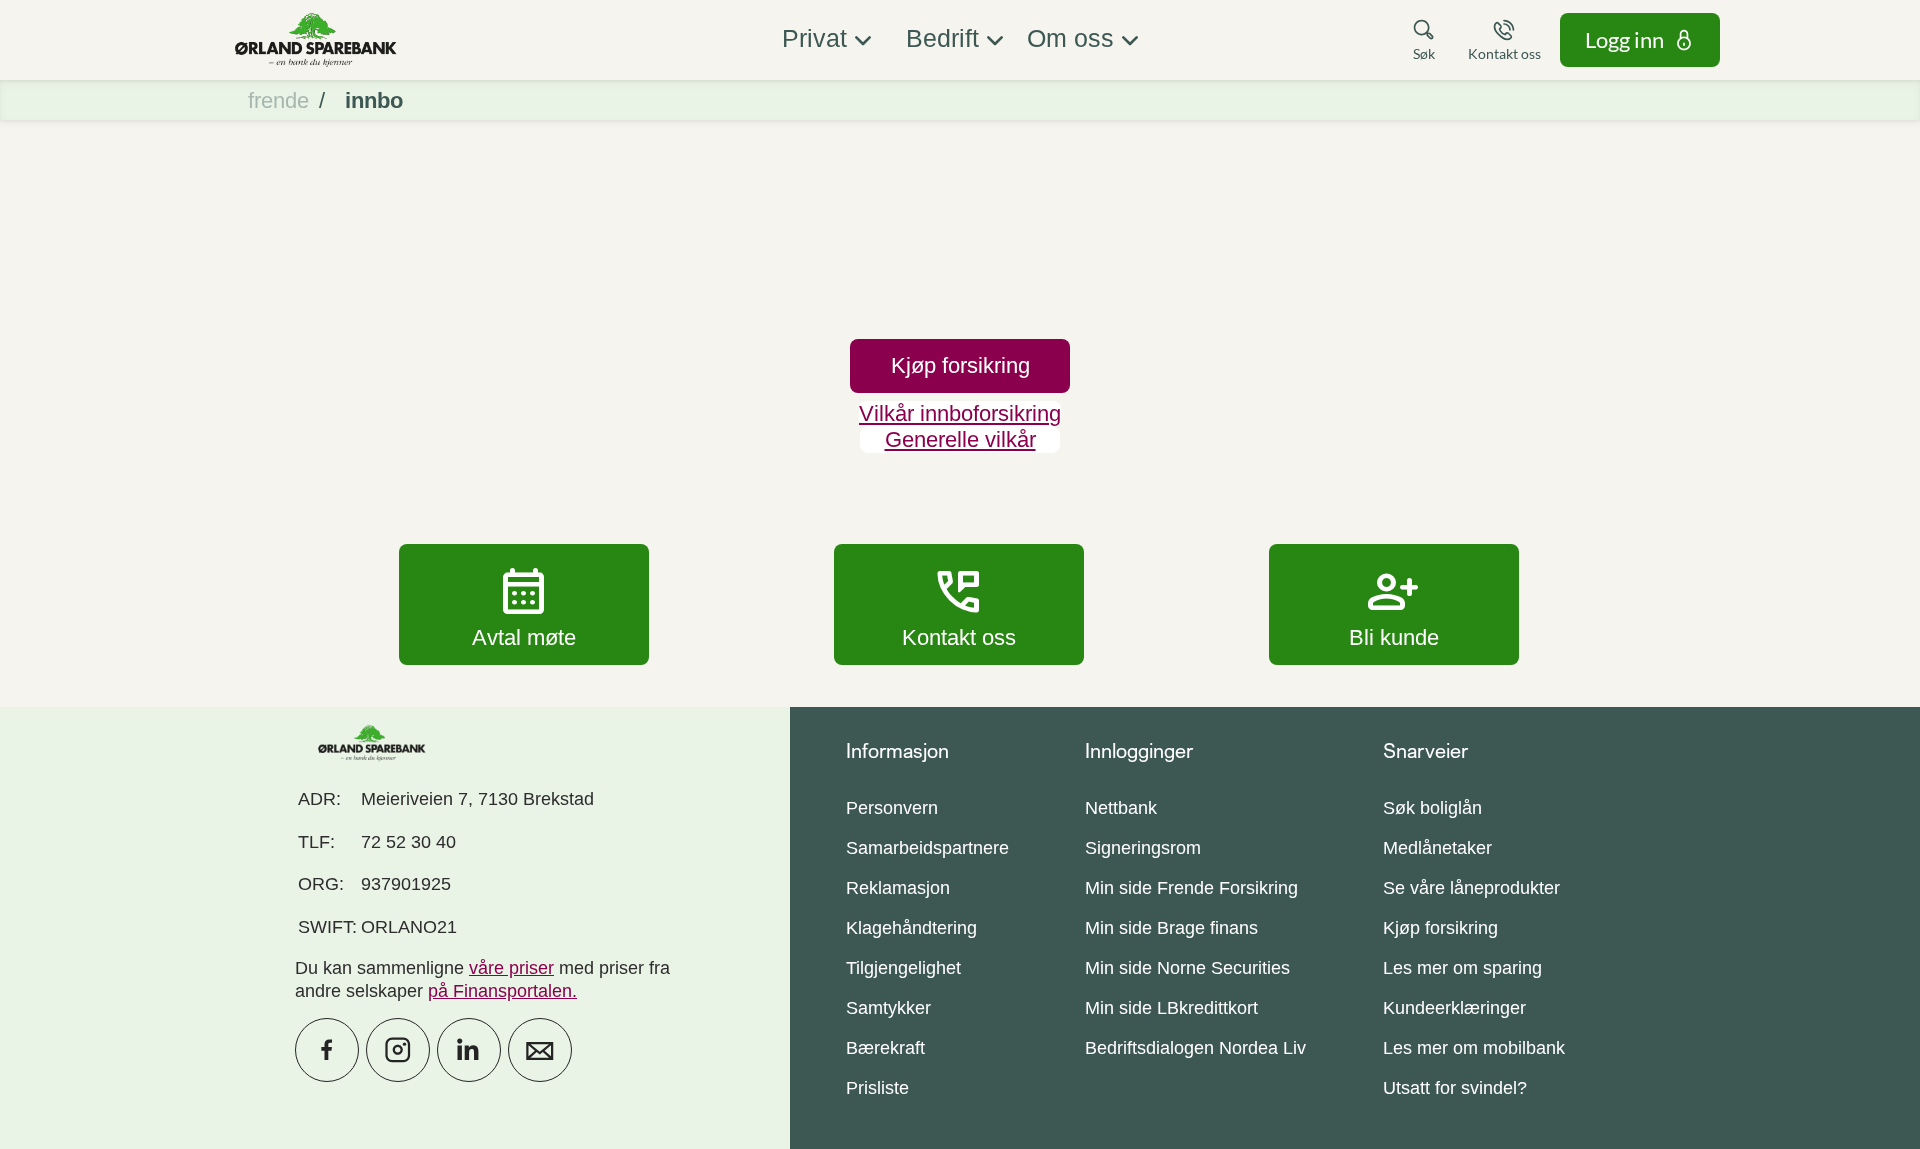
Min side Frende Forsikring (1191, 888)
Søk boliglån (1432, 808)
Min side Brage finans (1171, 928)
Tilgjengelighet (903, 968)
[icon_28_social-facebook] (327, 1050)
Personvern (892, 808)
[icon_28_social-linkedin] (469, 1050)
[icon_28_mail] (540, 1050)
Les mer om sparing (1462, 968)
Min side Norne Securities (1187, 968)
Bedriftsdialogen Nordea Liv (1195, 1048)
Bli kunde (1394, 604)
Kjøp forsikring (1440, 928)
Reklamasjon (898, 888)
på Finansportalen (500, 991)
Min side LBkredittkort (1171, 1008)
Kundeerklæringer (1454, 1008)
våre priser (511, 968)
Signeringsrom (1143, 848)
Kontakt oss (959, 604)
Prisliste (877, 1088)
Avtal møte (524, 604)
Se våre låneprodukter (1471, 888)
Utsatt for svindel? (1455, 1088)
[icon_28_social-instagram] (398, 1050)
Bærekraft (885, 1048)
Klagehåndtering (911, 928)
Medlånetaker (1437, 848)
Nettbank (1121, 808)
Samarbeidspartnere (927, 848)
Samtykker (888, 1008)
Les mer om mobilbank (1474, 1048)
